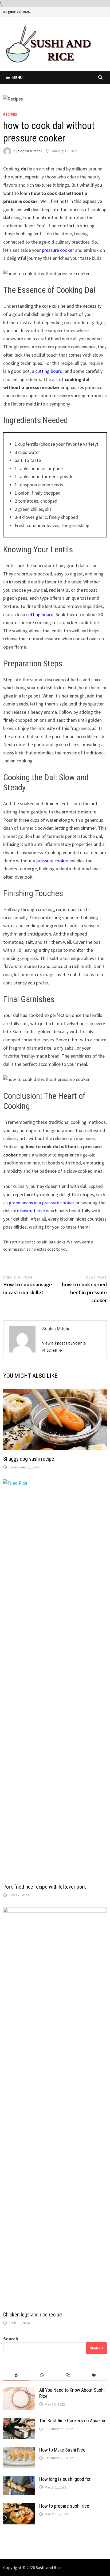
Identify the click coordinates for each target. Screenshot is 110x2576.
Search (11, 2339)
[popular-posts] (16, 2375)
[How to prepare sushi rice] (19, 2507)
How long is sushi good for (65, 2479)
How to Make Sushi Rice (62, 2450)
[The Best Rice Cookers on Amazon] (19, 2421)
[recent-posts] (42, 2375)
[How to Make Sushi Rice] (19, 2451)
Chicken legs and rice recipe (33, 2315)
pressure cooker (58, 250)
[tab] (16, 2375)
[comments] (68, 2375)
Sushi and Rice (49, 2567)
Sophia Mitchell (30, 151)
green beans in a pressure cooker (42, 1203)
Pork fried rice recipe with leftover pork (45, 1887)
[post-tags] (94, 2375)
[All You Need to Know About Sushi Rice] (19, 2391)
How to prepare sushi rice (64, 2506)
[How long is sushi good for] (19, 2480)
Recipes (10, 114)
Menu (17, 77)
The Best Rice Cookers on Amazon (72, 2421)
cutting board (49, 371)
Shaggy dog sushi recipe (29, 1459)
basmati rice (33, 1211)
